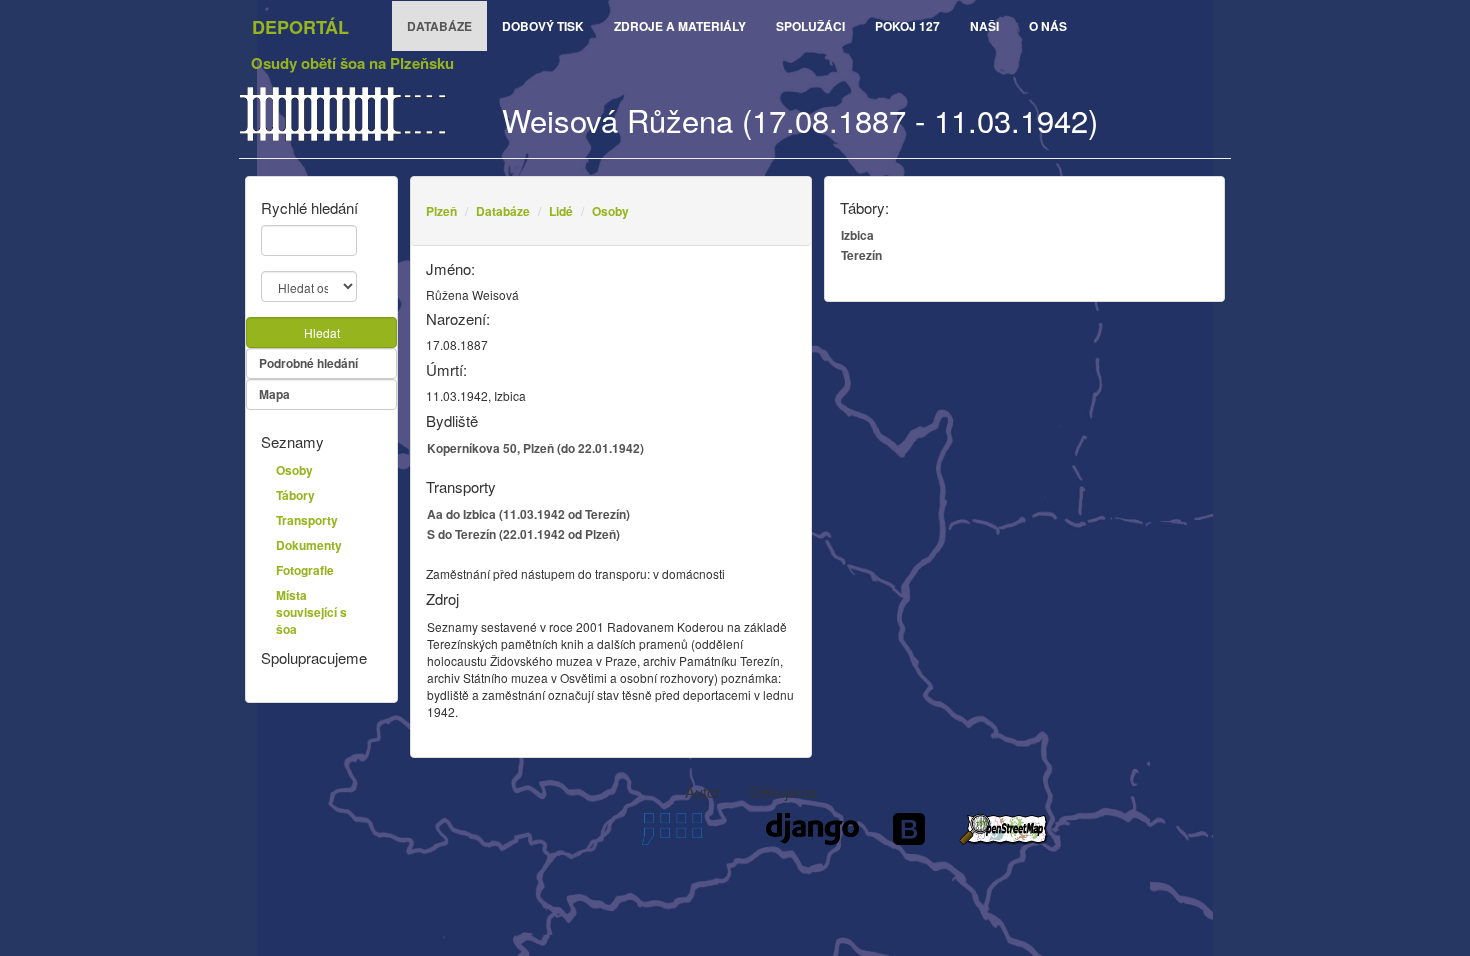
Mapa (274, 394)
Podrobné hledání (308, 363)
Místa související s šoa (311, 612)
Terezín (861, 255)
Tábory (295, 495)
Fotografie (305, 570)
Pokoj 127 (907, 26)
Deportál (300, 27)
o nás (1048, 26)
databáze (439, 26)
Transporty (307, 520)
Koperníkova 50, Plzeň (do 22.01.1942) (535, 448)
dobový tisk (543, 26)
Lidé (561, 211)
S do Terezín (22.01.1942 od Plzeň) (523, 534)
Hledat (322, 332)
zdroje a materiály (680, 26)
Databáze (503, 211)
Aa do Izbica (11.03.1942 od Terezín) (528, 514)
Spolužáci (810, 26)
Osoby (610, 211)
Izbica (857, 235)
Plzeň (441, 211)
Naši (984, 26)
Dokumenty (309, 545)
